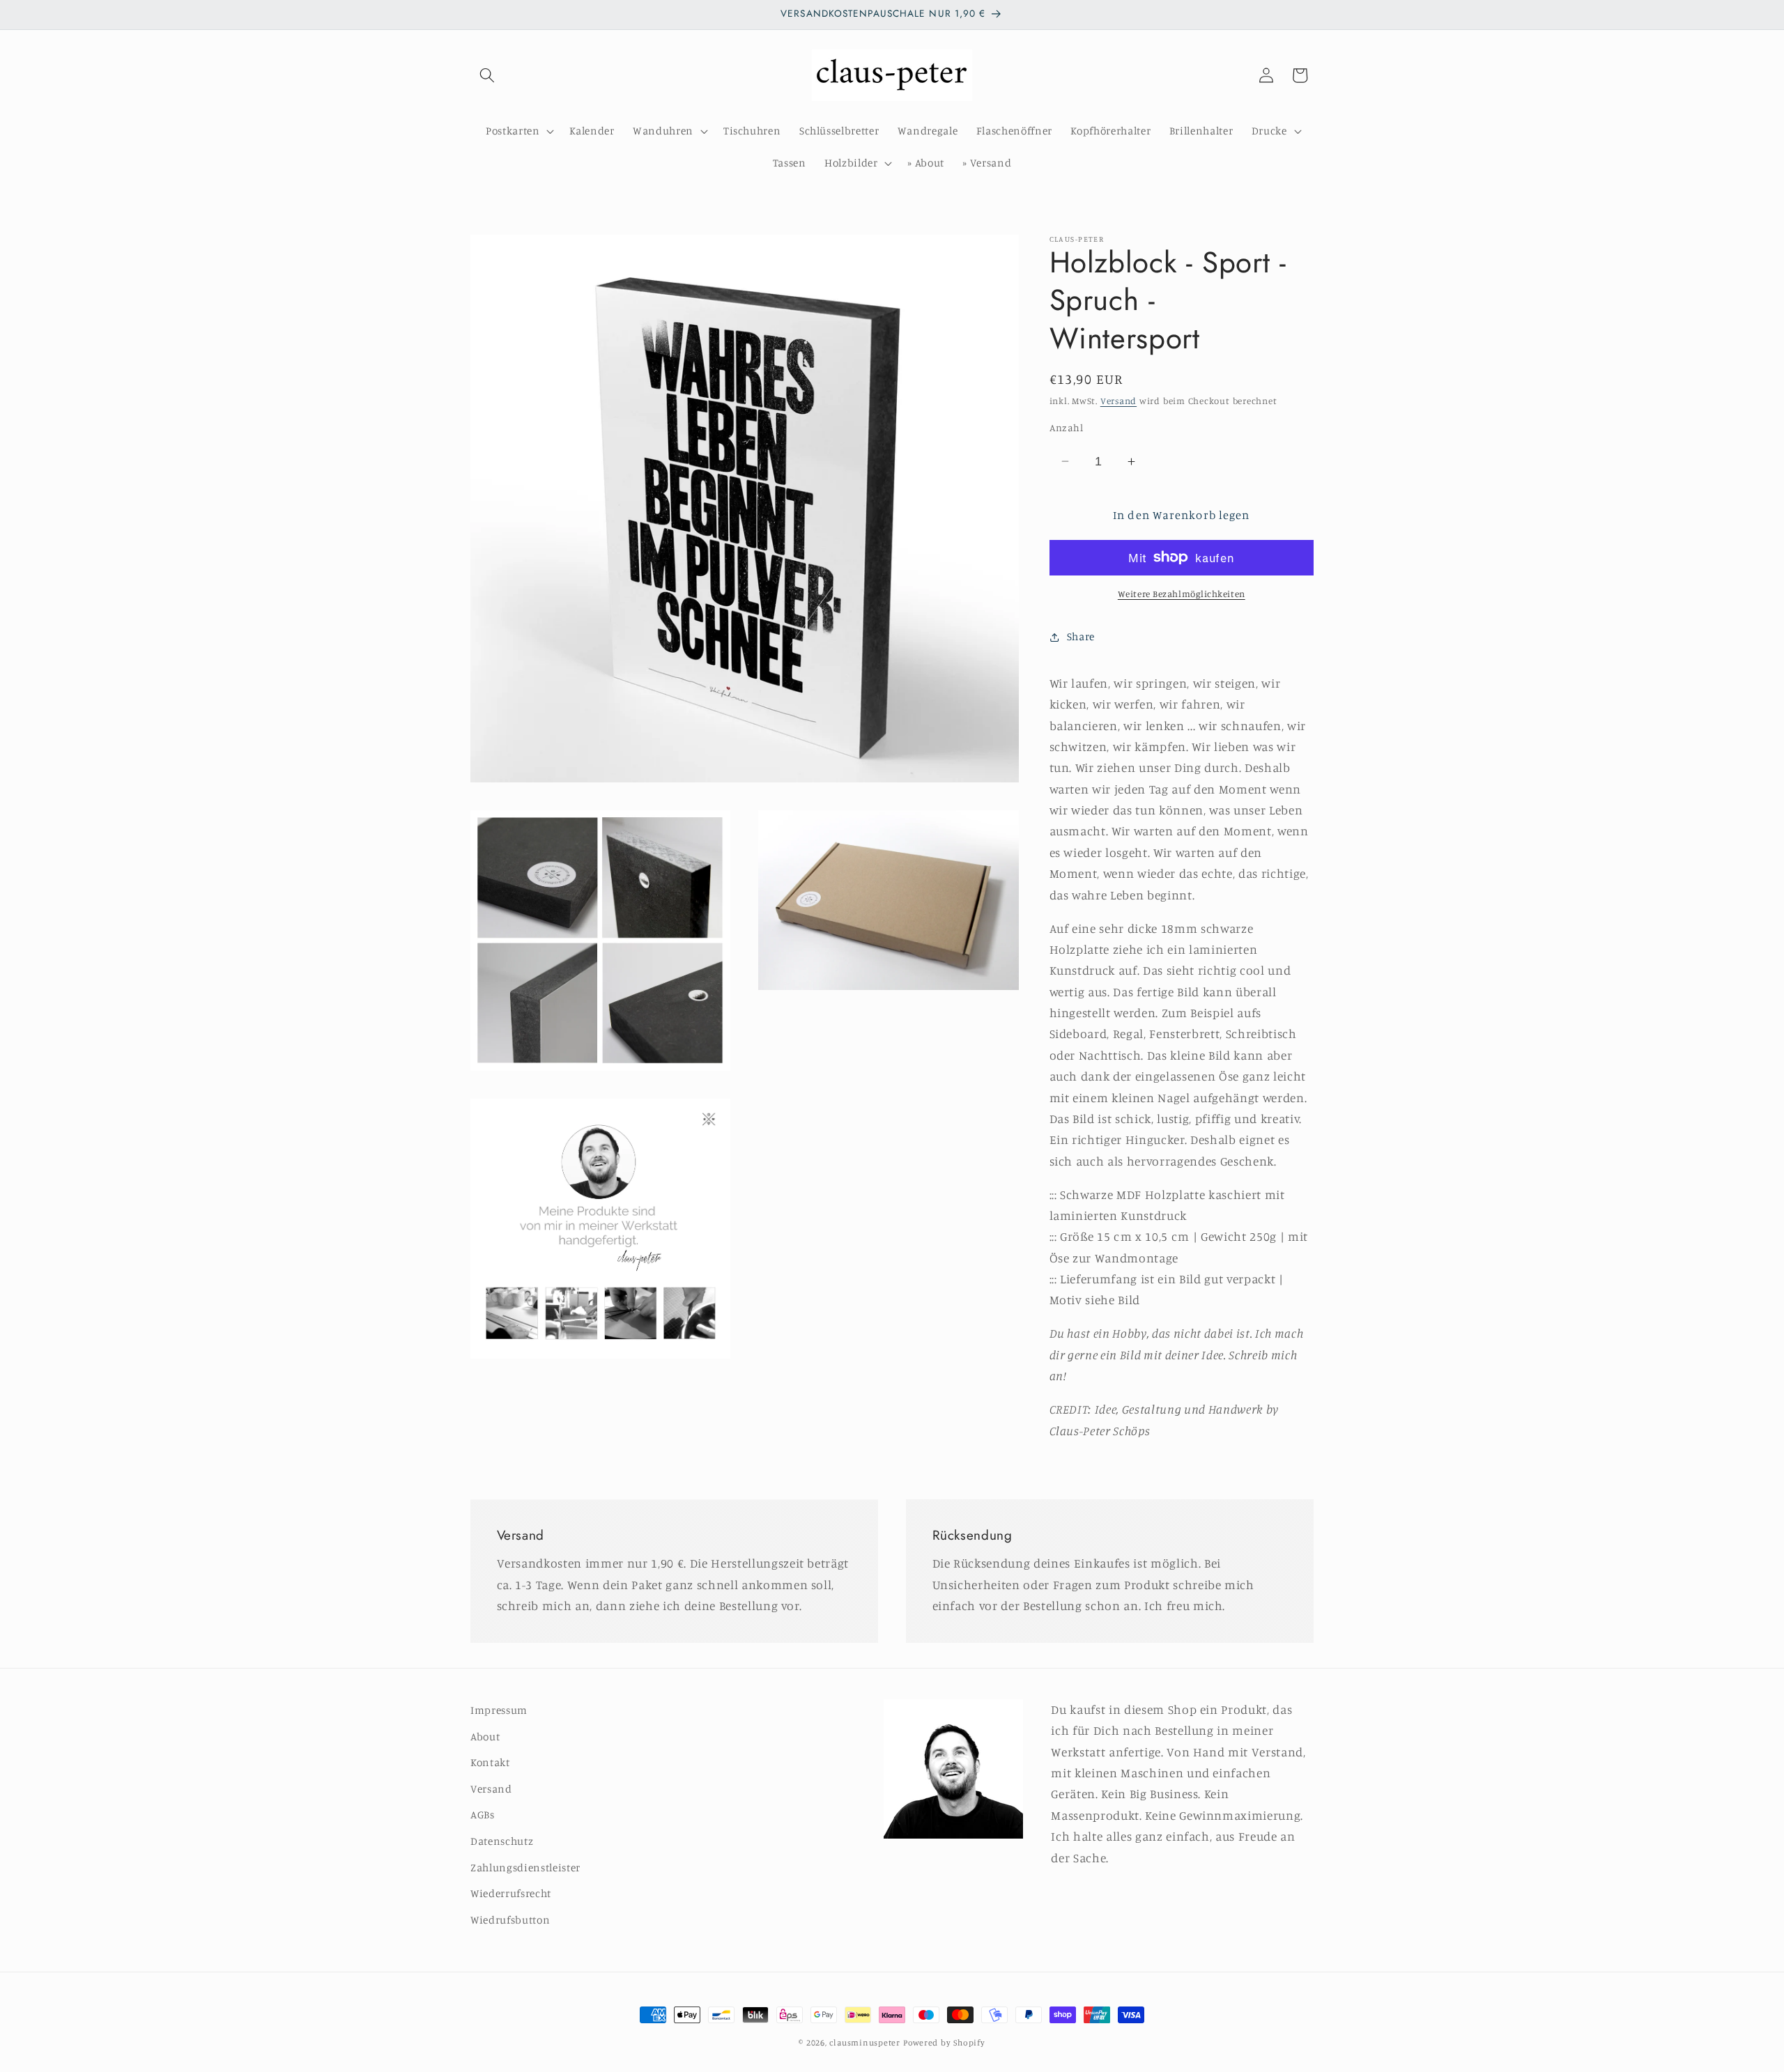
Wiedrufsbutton (510, 1920)
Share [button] (1081, 636)
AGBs (483, 1815)
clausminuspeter (865, 2042)
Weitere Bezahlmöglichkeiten (1182, 594)
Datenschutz (502, 1841)
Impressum (499, 1710)
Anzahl (1067, 427)
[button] (487, 75)
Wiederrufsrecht (511, 1893)
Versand (1118, 401)
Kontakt (490, 1762)
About (485, 1737)
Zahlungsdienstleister (525, 1868)
